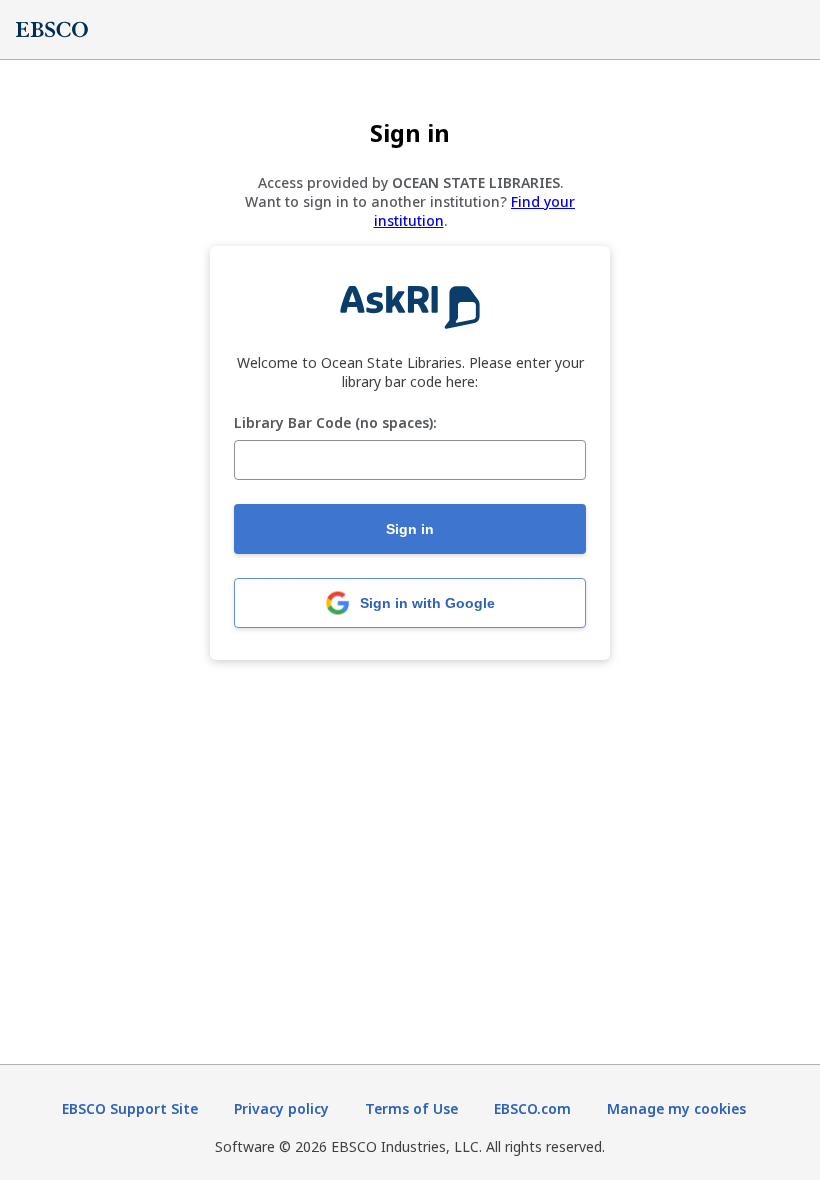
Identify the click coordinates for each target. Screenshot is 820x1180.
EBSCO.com (532, 1108)
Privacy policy (281, 1108)
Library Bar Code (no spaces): (335, 423)
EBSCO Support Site (130, 1108)
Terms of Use (411, 1108)
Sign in (410, 529)
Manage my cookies (676, 1108)
